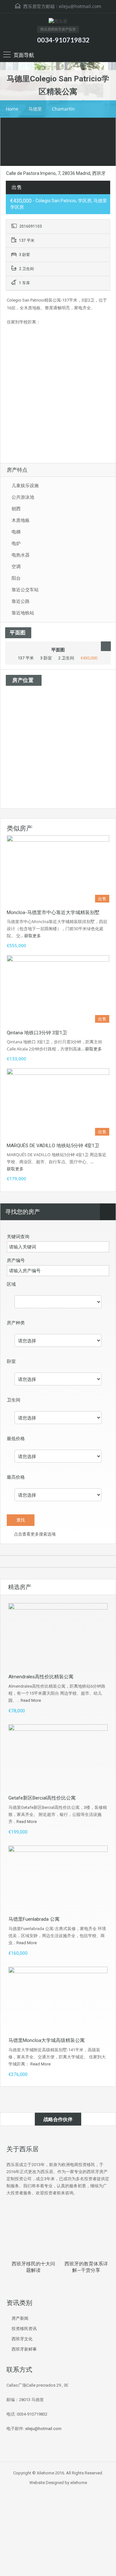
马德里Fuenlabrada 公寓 (34, 1919)
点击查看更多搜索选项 (34, 1534)
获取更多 (33, 936)
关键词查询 (18, 1237)
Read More (31, 1700)
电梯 (16, 532)
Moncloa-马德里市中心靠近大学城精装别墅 (53, 912)
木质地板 (21, 520)
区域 (11, 1284)
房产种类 (16, 1323)
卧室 (11, 1361)
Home (12, 109)
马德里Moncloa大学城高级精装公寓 (47, 2040)
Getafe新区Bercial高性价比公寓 (42, 1798)
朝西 (16, 509)
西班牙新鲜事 (24, 2349)
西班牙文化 (22, 2339)
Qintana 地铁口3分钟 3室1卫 (37, 1033)
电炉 (16, 543)
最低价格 (16, 1438)
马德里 (35, 109)
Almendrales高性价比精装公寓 (41, 1677)
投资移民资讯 (24, 2329)
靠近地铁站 (23, 613)
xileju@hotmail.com (80, 6)
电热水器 (21, 555)
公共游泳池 (23, 497)
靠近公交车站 (25, 590)
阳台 (16, 578)
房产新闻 (20, 2318)
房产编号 (16, 1260)
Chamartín (63, 109)
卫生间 (14, 1400)
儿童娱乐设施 (25, 485)
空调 (16, 567)
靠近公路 (21, 601)
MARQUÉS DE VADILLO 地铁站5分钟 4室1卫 (53, 1146)
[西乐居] (58, 22)
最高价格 (16, 1477)
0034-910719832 (63, 40)
